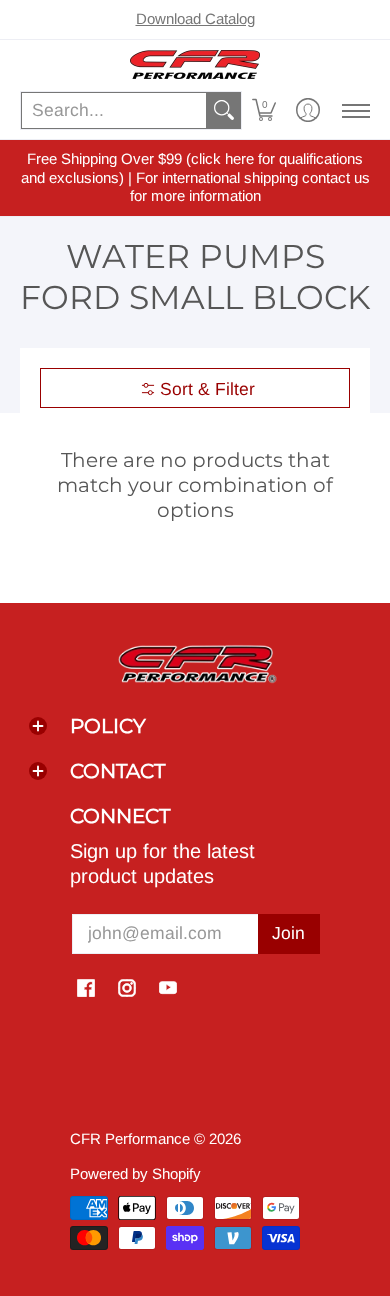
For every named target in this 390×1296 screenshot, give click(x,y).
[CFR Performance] (195, 64)
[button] (264, 110)
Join (288, 933)
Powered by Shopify (135, 1173)
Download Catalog (195, 18)
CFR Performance (130, 1138)
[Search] (224, 110)
